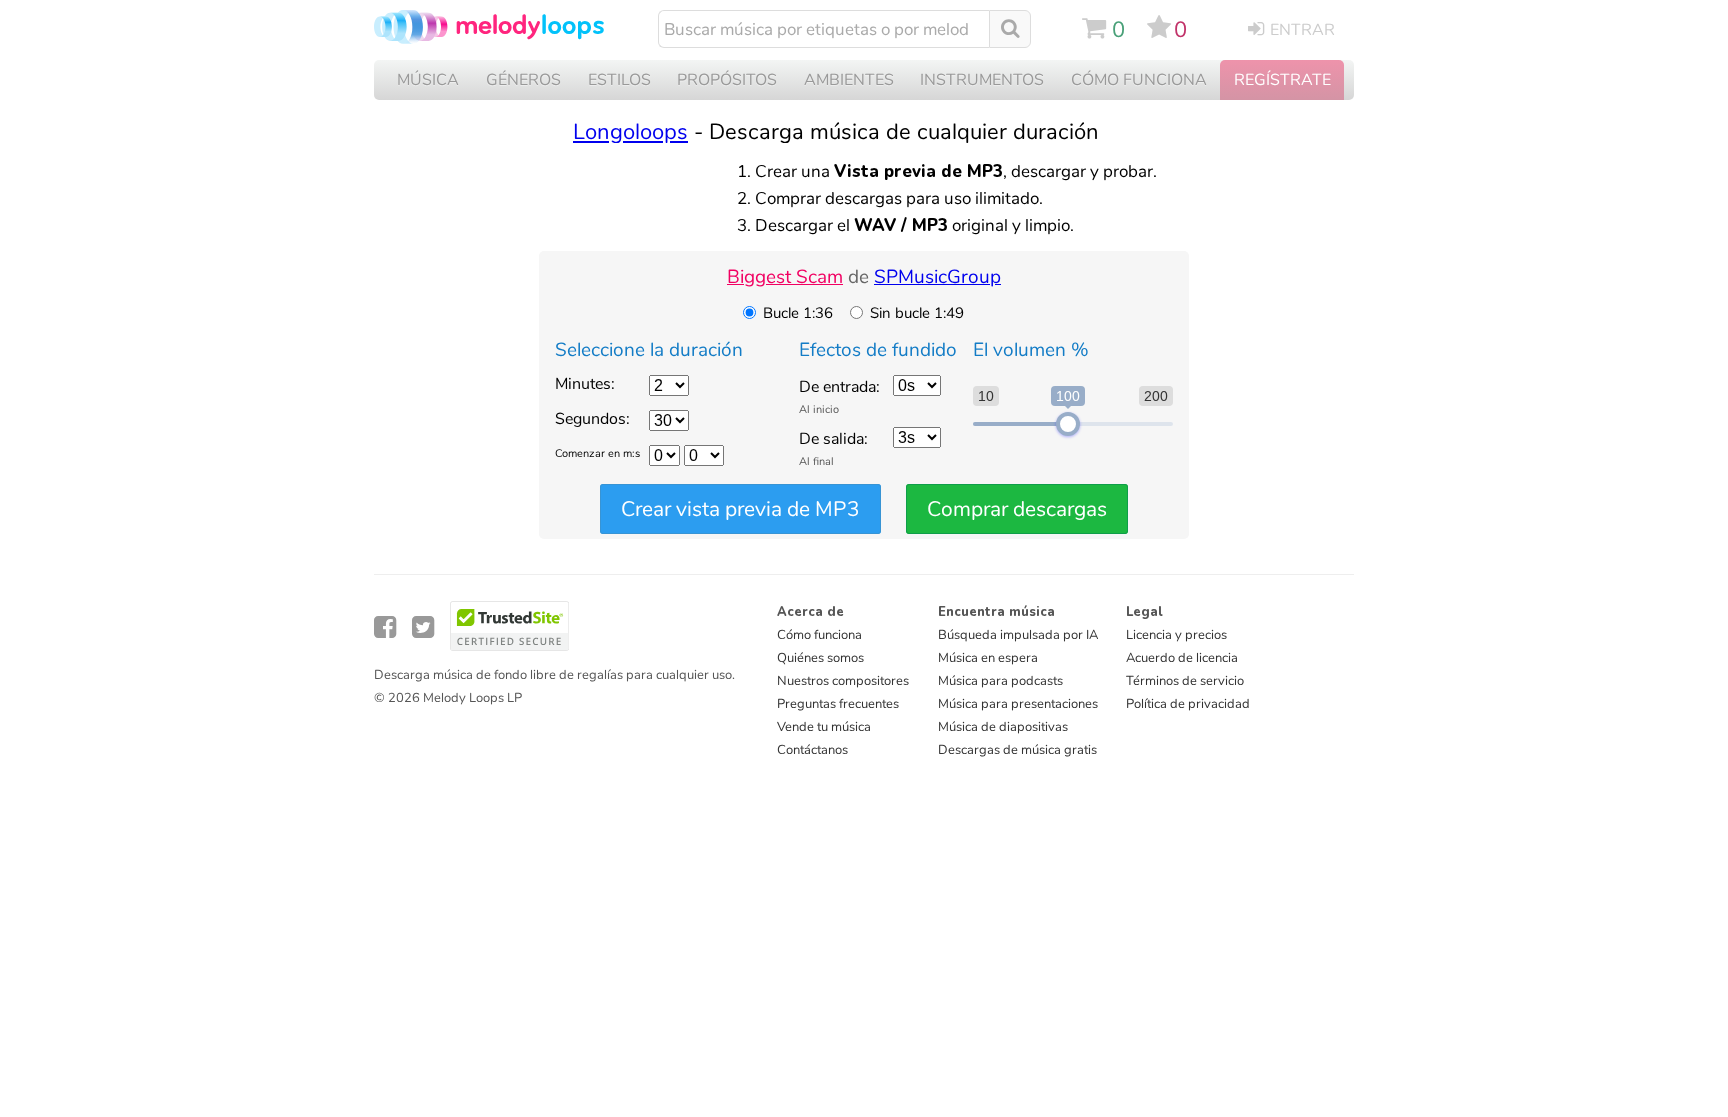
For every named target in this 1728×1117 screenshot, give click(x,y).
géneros (523, 80)
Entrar (1302, 30)
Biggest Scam (785, 277)
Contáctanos (812, 750)
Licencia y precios (1176, 635)
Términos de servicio (1185, 681)
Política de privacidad (1188, 704)
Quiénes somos (820, 658)
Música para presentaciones (1018, 704)
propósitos (727, 80)
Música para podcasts (1000, 681)
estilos (619, 80)
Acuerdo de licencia (1182, 658)
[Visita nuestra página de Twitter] (423, 627)
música (428, 80)
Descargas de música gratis (1017, 750)
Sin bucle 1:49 (917, 313)
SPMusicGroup (937, 277)
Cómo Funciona (1139, 80)
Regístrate (1282, 80)
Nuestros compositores (843, 681)
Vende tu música (824, 727)
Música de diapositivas (1003, 727)
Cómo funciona (819, 635)
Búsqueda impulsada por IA (1018, 635)
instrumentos (982, 80)
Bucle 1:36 (798, 313)
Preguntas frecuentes (838, 704)
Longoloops (630, 131)
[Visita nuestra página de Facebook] (385, 627)
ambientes (849, 80)
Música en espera (988, 658)
